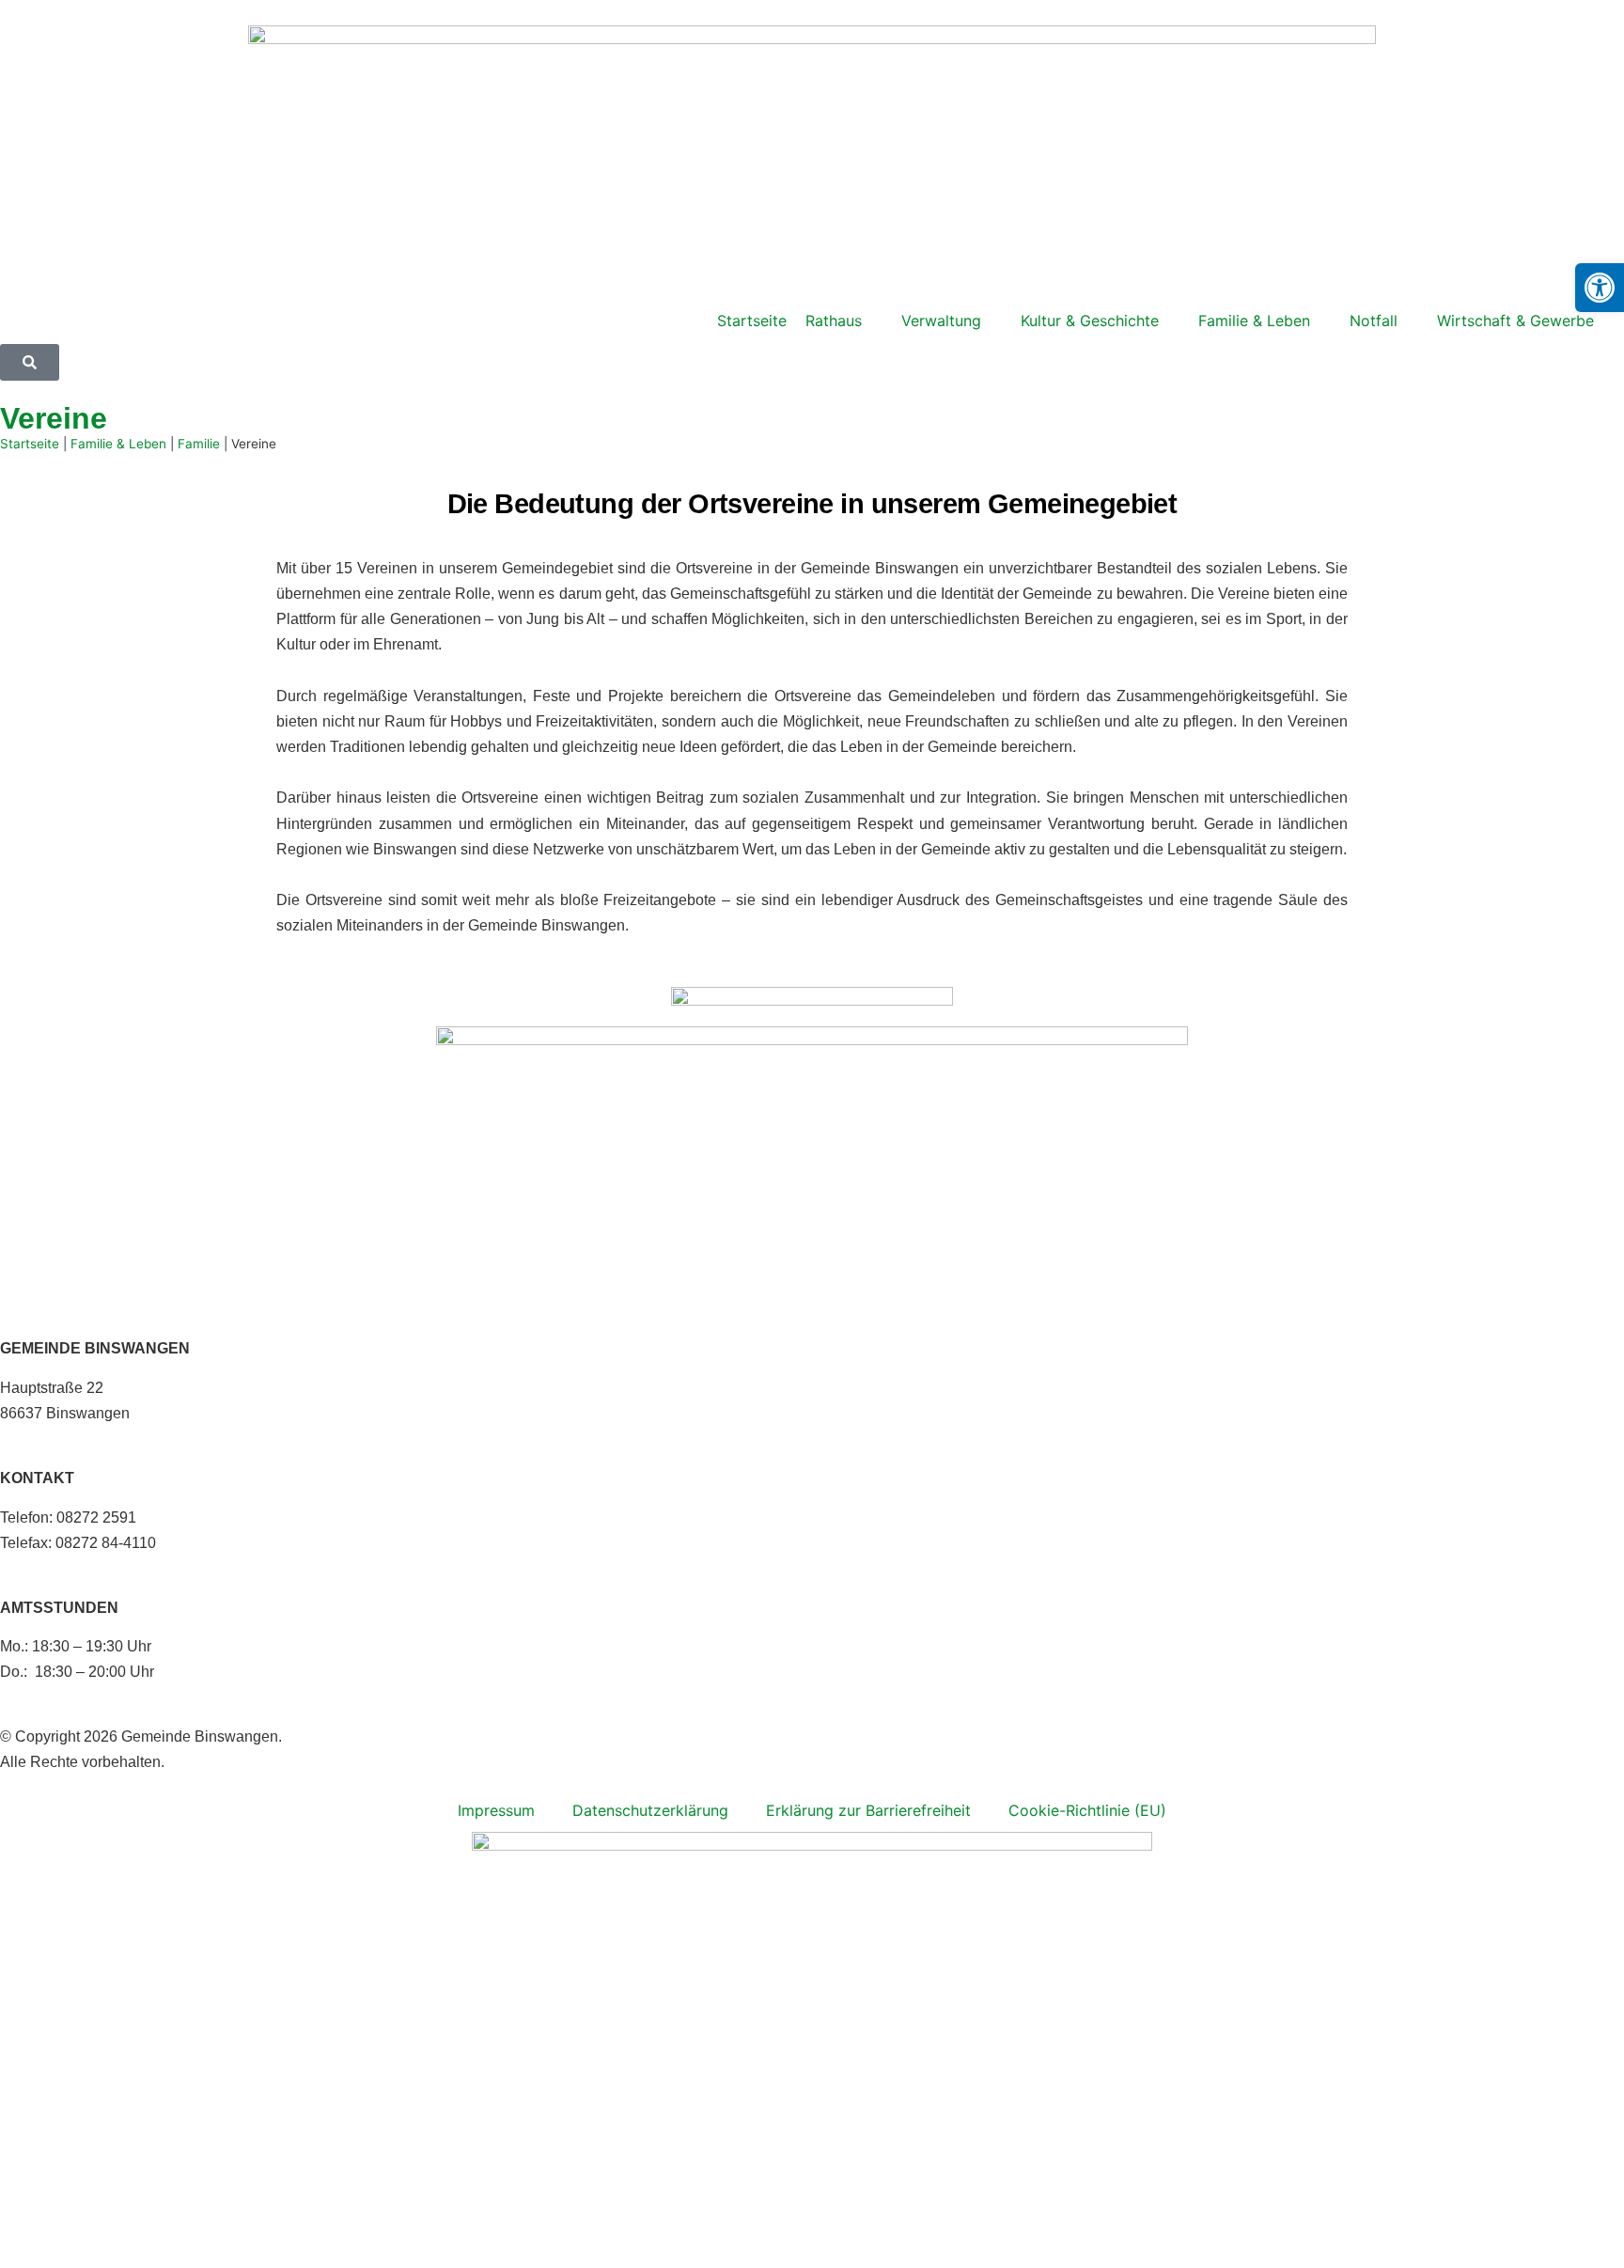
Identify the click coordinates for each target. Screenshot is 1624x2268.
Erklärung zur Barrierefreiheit (868, 1810)
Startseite (30, 444)
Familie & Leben (118, 444)
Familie (199, 444)
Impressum (496, 1810)
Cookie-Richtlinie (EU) (1087, 1810)
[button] (1600, 288)
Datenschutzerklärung (650, 1810)
